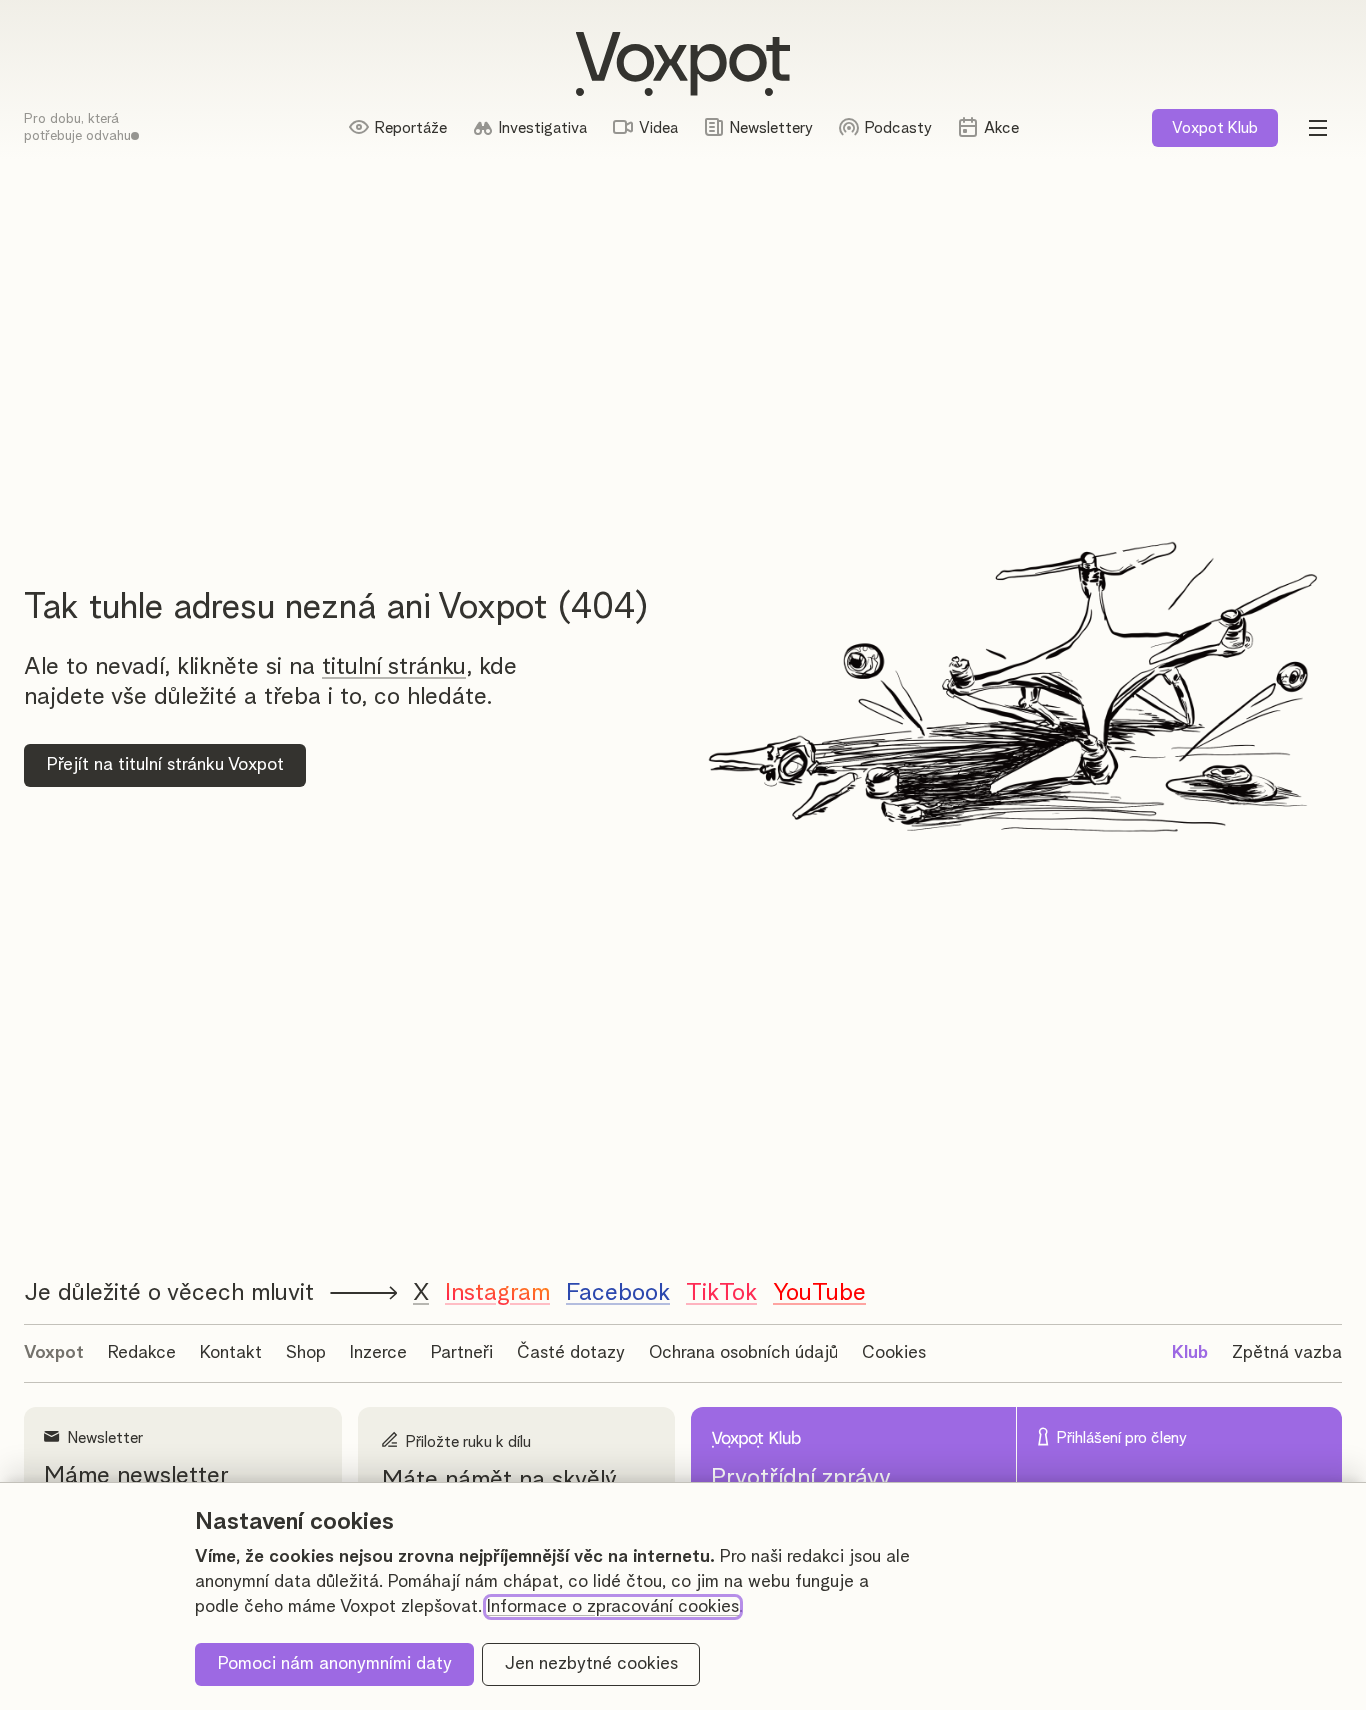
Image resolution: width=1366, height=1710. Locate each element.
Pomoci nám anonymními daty (335, 1664)
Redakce (142, 1353)
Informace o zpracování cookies (613, 1607)
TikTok (721, 1293)
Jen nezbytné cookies (591, 1664)
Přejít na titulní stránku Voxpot (165, 765)
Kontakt (231, 1353)
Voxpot (54, 1353)
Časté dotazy (571, 1353)
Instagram (497, 1293)
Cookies (894, 1353)
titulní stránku (394, 667)
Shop (306, 1353)
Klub (1215, 128)
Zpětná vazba (1287, 1353)
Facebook (618, 1293)
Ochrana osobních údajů (743, 1353)
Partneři (462, 1353)
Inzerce (378, 1353)
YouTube (819, 1293)
